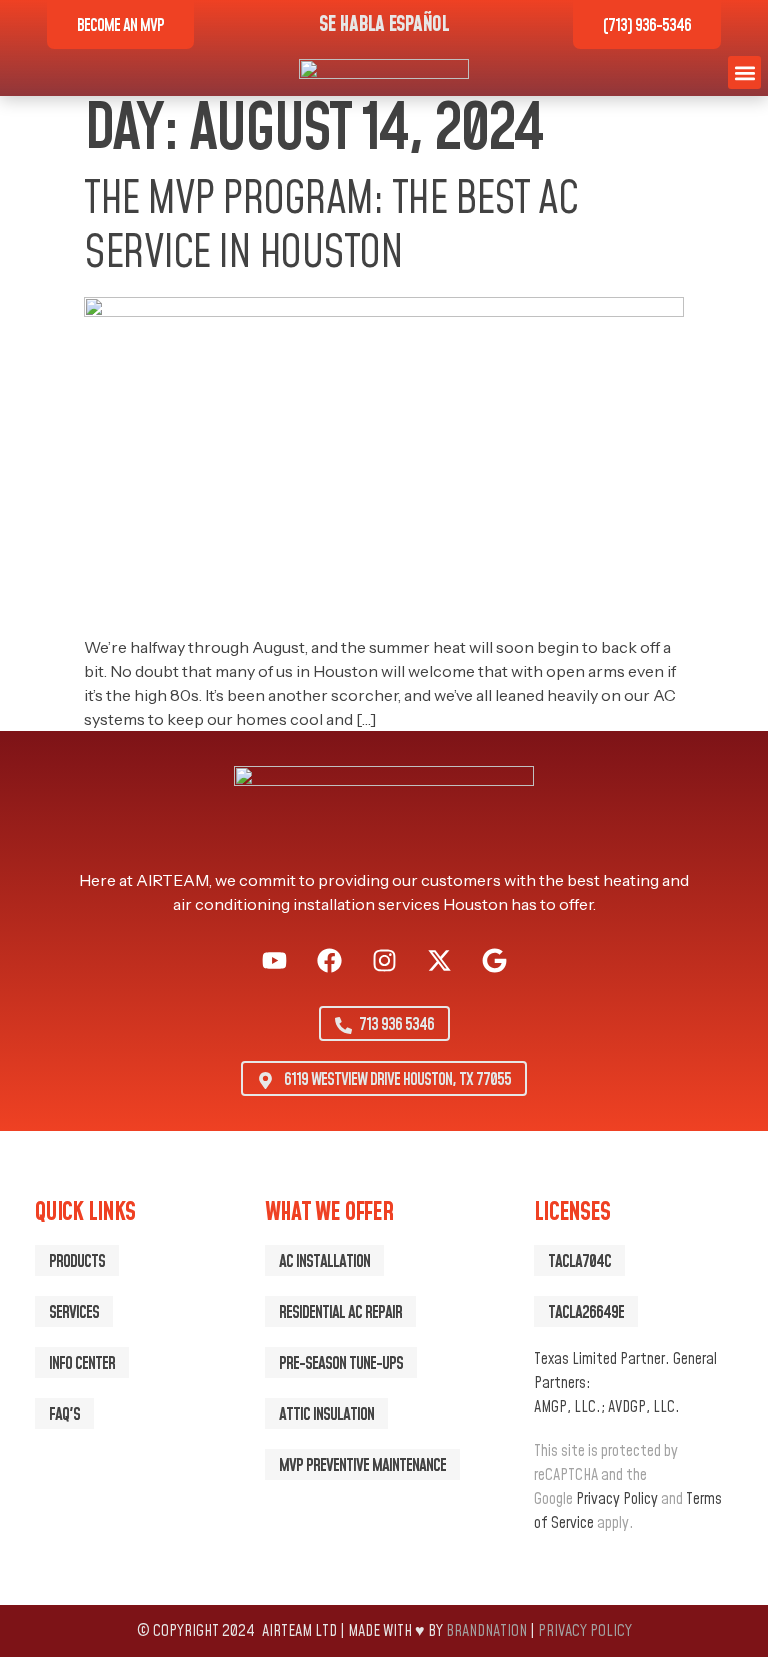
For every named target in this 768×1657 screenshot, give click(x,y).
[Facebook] (329, 961)
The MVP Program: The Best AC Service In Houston (330, 226)
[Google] (494, 961)
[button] (744, 72)
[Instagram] (384, 961)
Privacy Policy (617, 1499)
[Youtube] (274, 961)
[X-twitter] (439, 961)
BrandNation (486, 1631)
